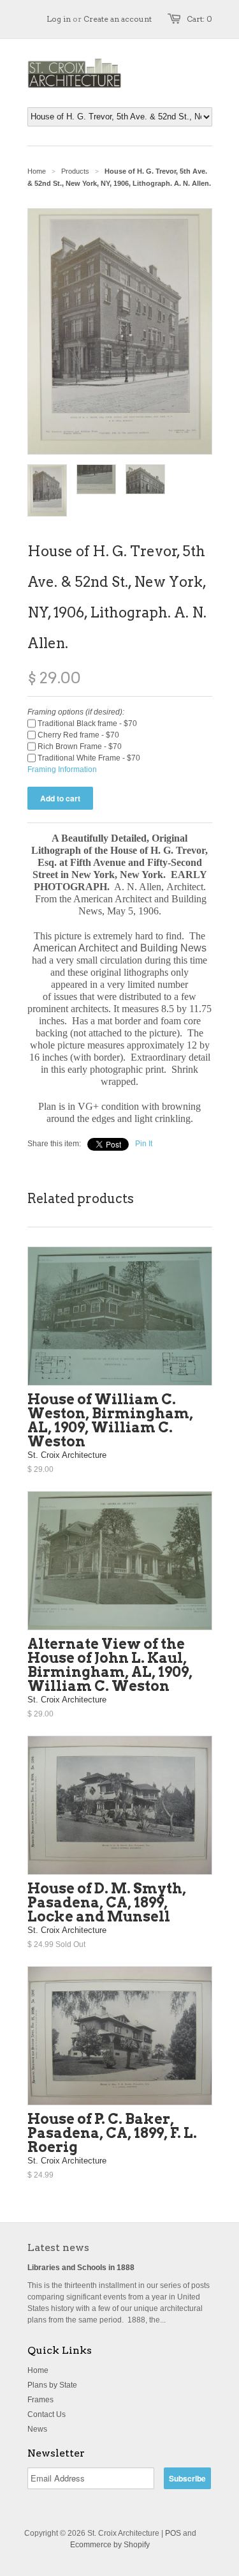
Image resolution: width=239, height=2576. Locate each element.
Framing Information (62, 769)
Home (38, 2370)
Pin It (144, 1144)
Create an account (118, 19)
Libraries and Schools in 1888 (81, 2268)
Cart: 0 (199, 19)
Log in (59, 19)
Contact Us (47, 2414)
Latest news (58, 2247)
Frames (40, 2400)
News (37, 2429)
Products (75, 171)
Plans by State (52, 2385)
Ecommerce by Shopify (110, 2545)
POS (173, 2533)
